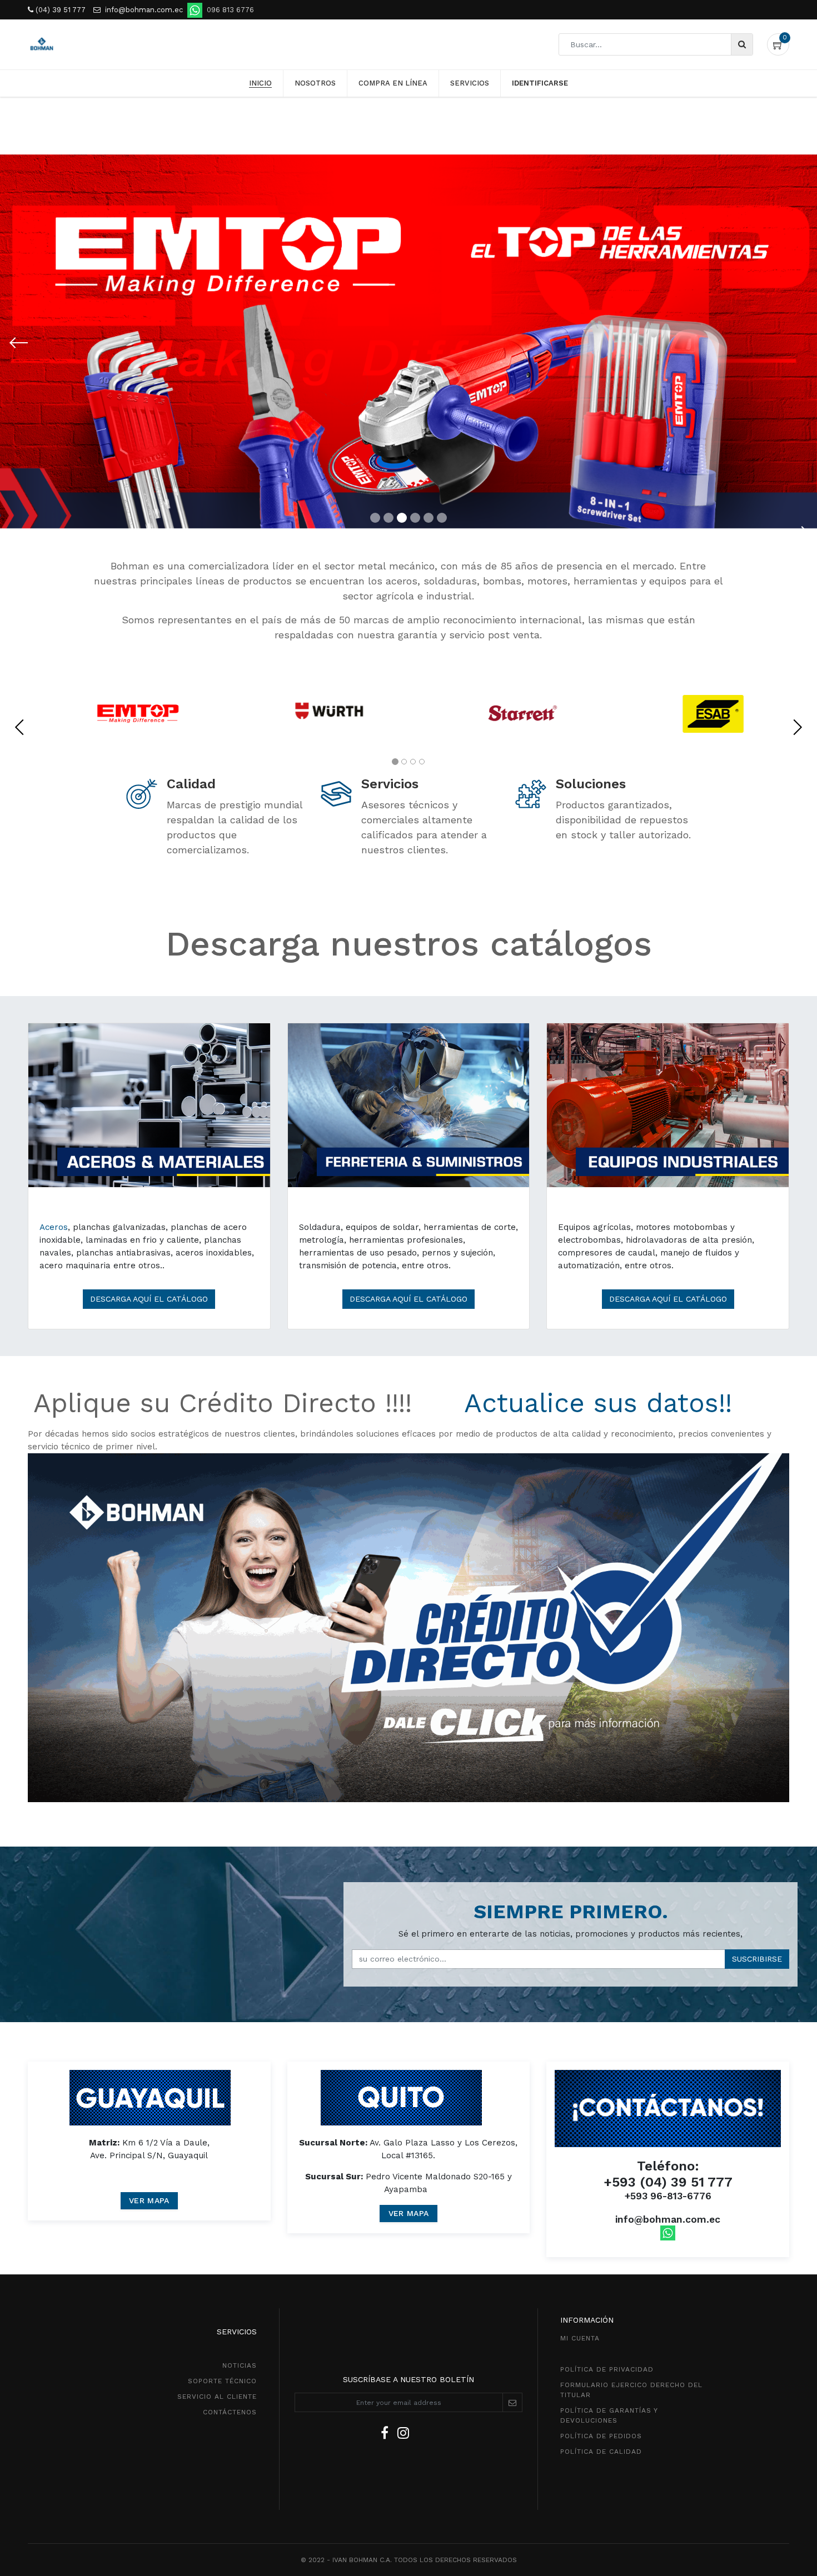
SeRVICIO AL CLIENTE (217, 2397)
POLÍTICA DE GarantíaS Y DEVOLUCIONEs (609, 2415)
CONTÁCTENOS (230, 2412)
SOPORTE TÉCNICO (222, 2381)
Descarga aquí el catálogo (149, 1299)
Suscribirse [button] (757, 1959)
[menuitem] (260, 83)
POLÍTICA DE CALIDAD (601, 2452)
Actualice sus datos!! (598, 1403)
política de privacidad (607, 2369)
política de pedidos (601, 2436)
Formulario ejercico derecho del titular (631, 2390)
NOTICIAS (240, 2365)
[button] (19, 343)
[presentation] (19, 727)
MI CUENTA (580, 2338)
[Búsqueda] (742, 44)
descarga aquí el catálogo (409, 1299)
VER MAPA (149, 2200)
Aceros (54, 1227)
